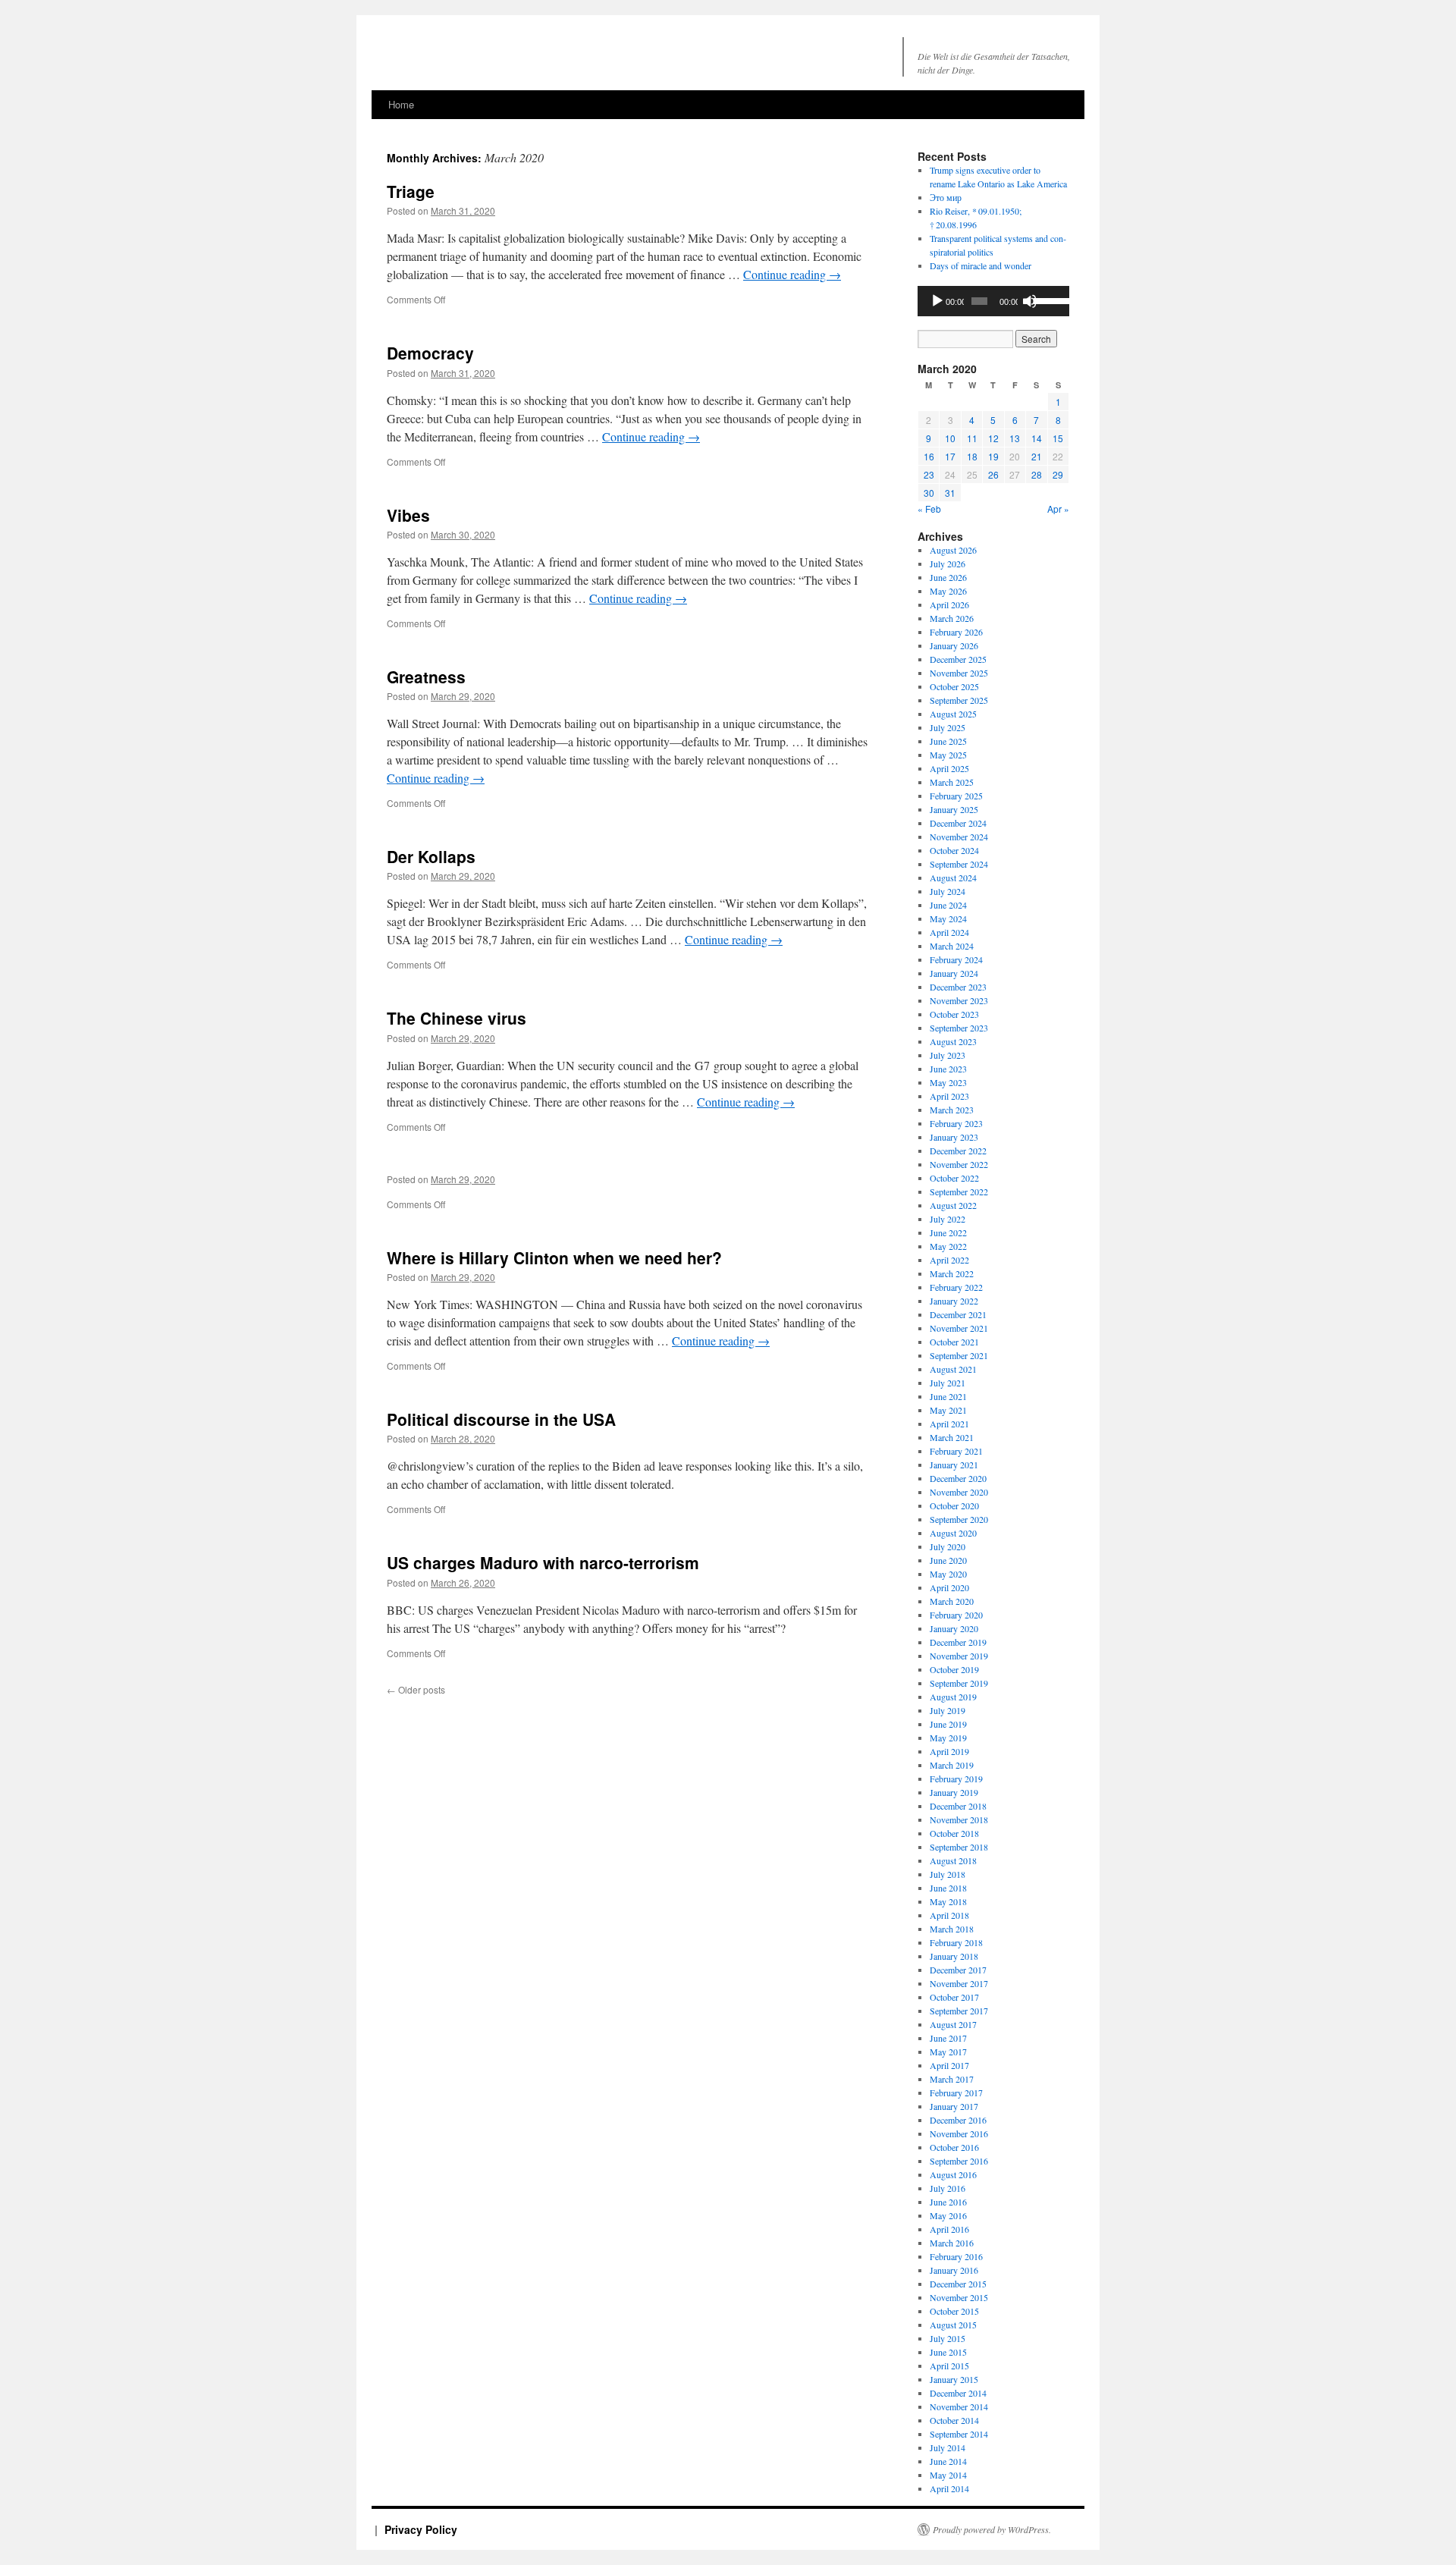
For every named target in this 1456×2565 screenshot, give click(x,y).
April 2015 (949, 2366)
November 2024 (959, 837)
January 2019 (954, 1792)
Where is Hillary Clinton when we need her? (554, 1257)
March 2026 (952, 618)
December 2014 (958, 2393)
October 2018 (954, 1833)
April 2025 (949, 768)
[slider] (1048, 300)
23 (929, 474)
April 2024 (949, 932)
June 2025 (948, 741)
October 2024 (954, 850)
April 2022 (949, 1260)
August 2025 (953, 714)
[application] (993, 301)
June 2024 (948, 905)
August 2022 (953, 1205)
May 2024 (948, 918)
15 (1058, 438)
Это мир (946, 197)
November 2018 (959, 1819)
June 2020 (948, 1560)
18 (972, 456)
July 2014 (948, 2447)
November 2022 (959, 1164)
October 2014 (954, 2420)
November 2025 (959, 673)
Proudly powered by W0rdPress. (992, 2529)
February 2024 (956, 959)
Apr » (1058, 509)
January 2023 (954, 1137)
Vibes (408, 515)
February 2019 (956, 1779)
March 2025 (952, 782)
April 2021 (949, 1424)
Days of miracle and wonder (981, 265)
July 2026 (948, 564)
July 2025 (948, 727)
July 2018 (948, 1874)
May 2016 (948, 2215)
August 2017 (953, 2024)
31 (950, 493)
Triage (411, 191)
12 (993, 438)
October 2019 (954, 1669)
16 (929, 456)
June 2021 (948, 1396)
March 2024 (952, 946)
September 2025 (959, 700)
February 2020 (956, 1615)
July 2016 (948, 2188)
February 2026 (956, 632)
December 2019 (958, 1642)
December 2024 (958, 823)
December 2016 (958, 2120)
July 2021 (948, 1383)
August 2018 (953, 1860)
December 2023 (958, 987)
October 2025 (954, 686)
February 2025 (956, 796)
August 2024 (953, 877)
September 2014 (959, 2434)
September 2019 (959, 1683)
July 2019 (948, 1710)
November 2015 (959, 2297)
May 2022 (948, 1246)
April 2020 (949, 1587)
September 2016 (959, 2161)
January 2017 (954, 2106)
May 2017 (948, 2052)
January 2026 (954, 645)
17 (950, 456)
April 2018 (949, 1915)
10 (950, 438)
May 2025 (948, 755)
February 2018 (956, 1942)
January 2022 (954, 1301)
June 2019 (948, 1724)
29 (1058, 474)
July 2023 (948, 1055)
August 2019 (953, 1697)
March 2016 (952, 2243)
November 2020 (959, 1492)
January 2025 (954, 809)
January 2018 (954, 1956)
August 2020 (953, 1533)
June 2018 (948, 1888)
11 (972, 438)
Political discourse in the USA (501, 1419)
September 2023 (959, 1028)
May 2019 (948, 1738)
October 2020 (954, 1505)
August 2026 (953, 550)
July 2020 (948, 1546)
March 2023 (952, 1110)
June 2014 (948, 2461)
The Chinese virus (457, 1018)
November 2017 (959, 1983)
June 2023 (948, 1069)
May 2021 (948, 1410)
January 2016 (954, 2270)
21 (1037, 456)
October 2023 (954, 1014)
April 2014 (949, 2488)
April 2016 (949, 2229)
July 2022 (948, 1219)
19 (993, 456)
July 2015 (948, 2338)
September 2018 (959, 1847)
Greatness (426, 677)
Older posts (416, 1689)
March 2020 (952, 1601)
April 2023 (949, 1096)
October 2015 (954, 2311)
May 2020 (948, 1574)
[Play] (937, 301)
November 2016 (959, 2133)
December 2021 (958, 1314)
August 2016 (953, 2174)
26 (993, 474)
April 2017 (949, 2065)
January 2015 (954, 2379)
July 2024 (948, 891)
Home (401, 104)
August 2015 (953, 2325)
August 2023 (953, 1041)
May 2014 (948, 2475)
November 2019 (959, 1656)
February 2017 (956, 2092)
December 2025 (958, 659)
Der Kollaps (431, 856)
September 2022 (959, 1191)
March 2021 (952, 1437)
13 (1015, 438)
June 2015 (948, 2352)
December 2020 (958, 1478)
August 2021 (953, 1369)
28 (1037, 474)
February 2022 (956, 1287)
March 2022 (952, 1273)
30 (929, 493)
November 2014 (959, 2406)
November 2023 (959, 1000)
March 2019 (952, 1765)
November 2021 (959, 1328)
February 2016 (956, 2256)
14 (1037, 438)
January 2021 (954, 1465)
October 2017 (954, 1997)
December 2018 (958, 1806)
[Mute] (1030, 301)
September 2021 (959, 1355)
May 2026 (948, 591)
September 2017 (959, 2011)
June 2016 (948, 2202)
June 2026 (948, 577)
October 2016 (954, 2147)
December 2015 (958, 2284)
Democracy (430, 353)
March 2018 (952, 1929)
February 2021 (956, 1451)
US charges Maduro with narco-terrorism (543, 1562)
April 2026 (949, 604)
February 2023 (956, 1123)
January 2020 (954, 1628)
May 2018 (948, 1901)
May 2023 (948, 1082)
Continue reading (792, 274)
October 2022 (954, 1178)
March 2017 (952, 2079)
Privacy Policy (421, 2529)
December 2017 (958, 1970)
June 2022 (948, 1232)
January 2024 (954, 973)
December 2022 (958, 1151)
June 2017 (948, 2038)
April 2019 (949, 1751)
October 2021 (954, 1342)
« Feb (929, 509)
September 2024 (959, 864)
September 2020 (959, 1519)
